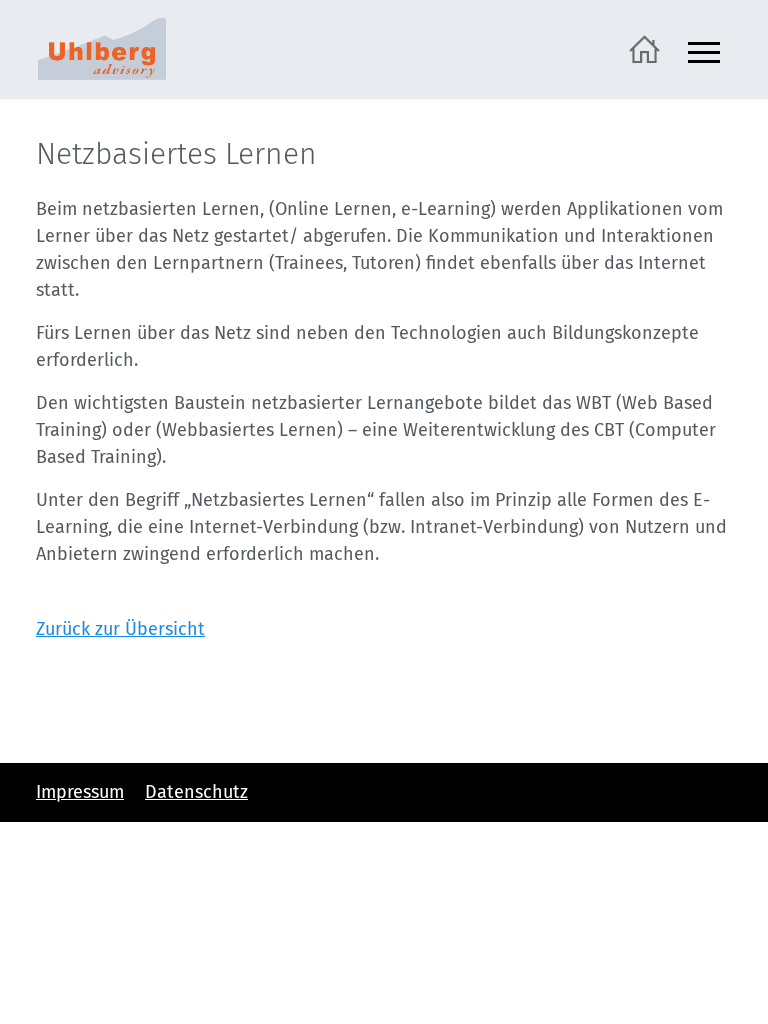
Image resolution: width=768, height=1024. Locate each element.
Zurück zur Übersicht (120, 629)
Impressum (80, 792)
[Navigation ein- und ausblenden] (704, 49)
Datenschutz (196, 792)
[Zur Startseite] (644, 48)
